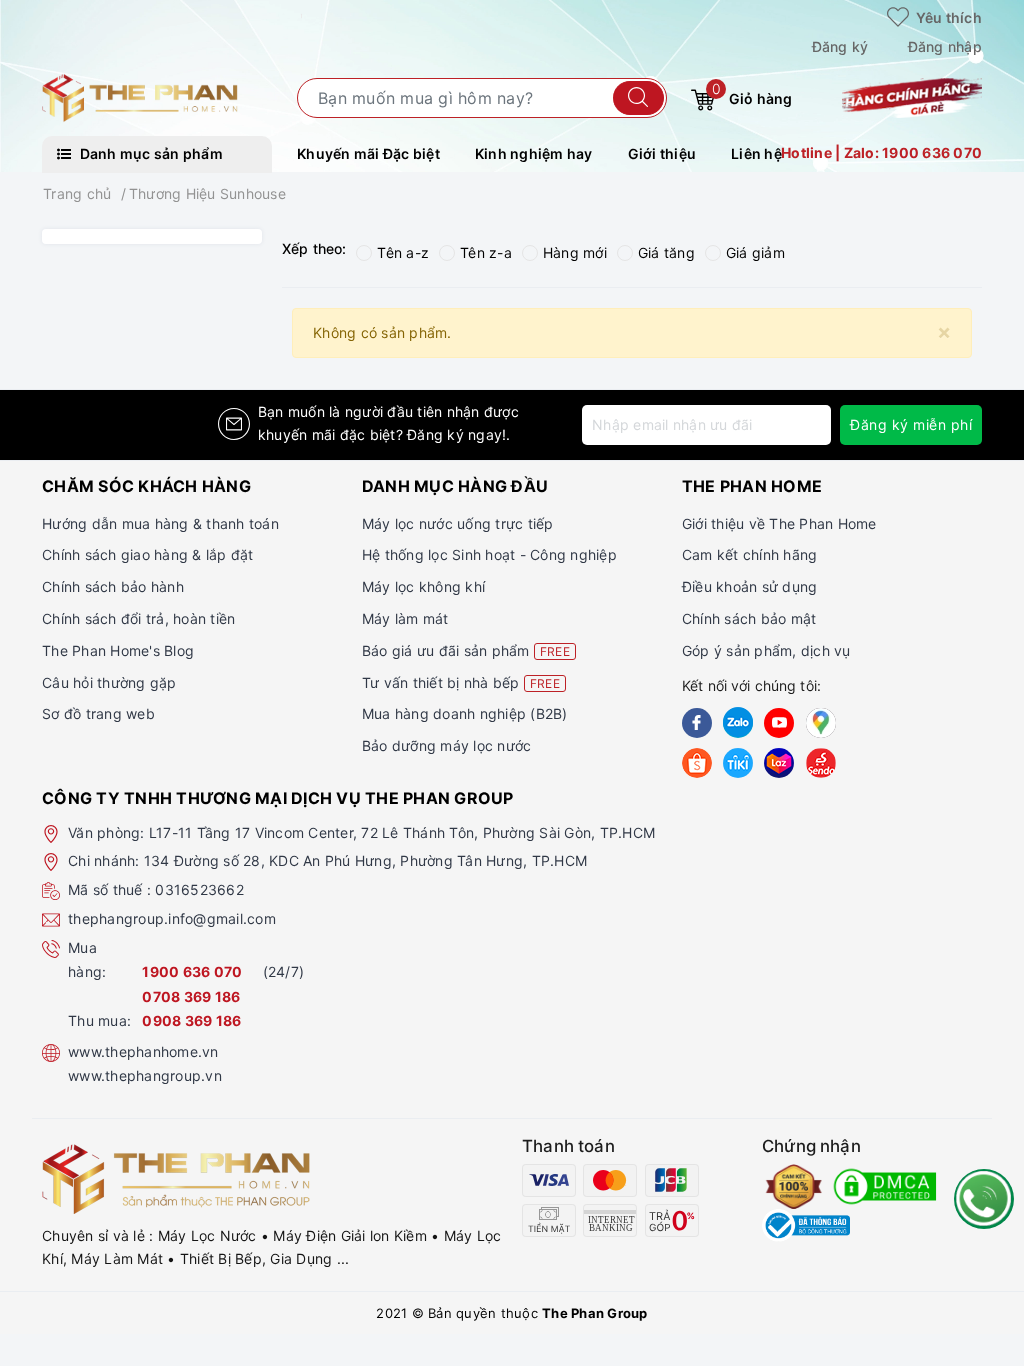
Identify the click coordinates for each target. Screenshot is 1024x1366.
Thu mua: (99, 1020)
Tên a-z (403, 252)
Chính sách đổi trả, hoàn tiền (138, 618)
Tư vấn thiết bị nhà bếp (461, 682)
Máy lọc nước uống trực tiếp (458, 523)
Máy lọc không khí (423, 586)
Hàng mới (575, 252)
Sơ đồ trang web (98, 713)
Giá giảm (755, 252)
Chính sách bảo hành (113, 586)
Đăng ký (840, 46)
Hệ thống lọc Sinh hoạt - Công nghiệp (489, 554)
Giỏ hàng (752, 94)
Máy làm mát (405, 618)
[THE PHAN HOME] (140, 96)
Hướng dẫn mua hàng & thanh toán (160, 523)
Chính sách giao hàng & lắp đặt (148, 554)
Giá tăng (666, 252)
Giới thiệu (662, 153)
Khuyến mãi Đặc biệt (368, 153)
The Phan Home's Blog (118, 650)
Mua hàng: (87, 959)
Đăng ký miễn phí (911, 424)
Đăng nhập (945, 46)
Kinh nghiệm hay (534, 153)
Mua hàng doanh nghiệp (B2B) (465, 713)
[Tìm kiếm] (638, 98)
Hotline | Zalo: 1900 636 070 (881, 152)
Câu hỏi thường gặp (109, 682)
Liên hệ (756, 153)
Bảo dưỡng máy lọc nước (447, 745)
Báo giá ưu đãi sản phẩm (466, 650)
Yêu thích (947, 17)
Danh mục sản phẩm (149, 153)
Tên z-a (486, 252)
